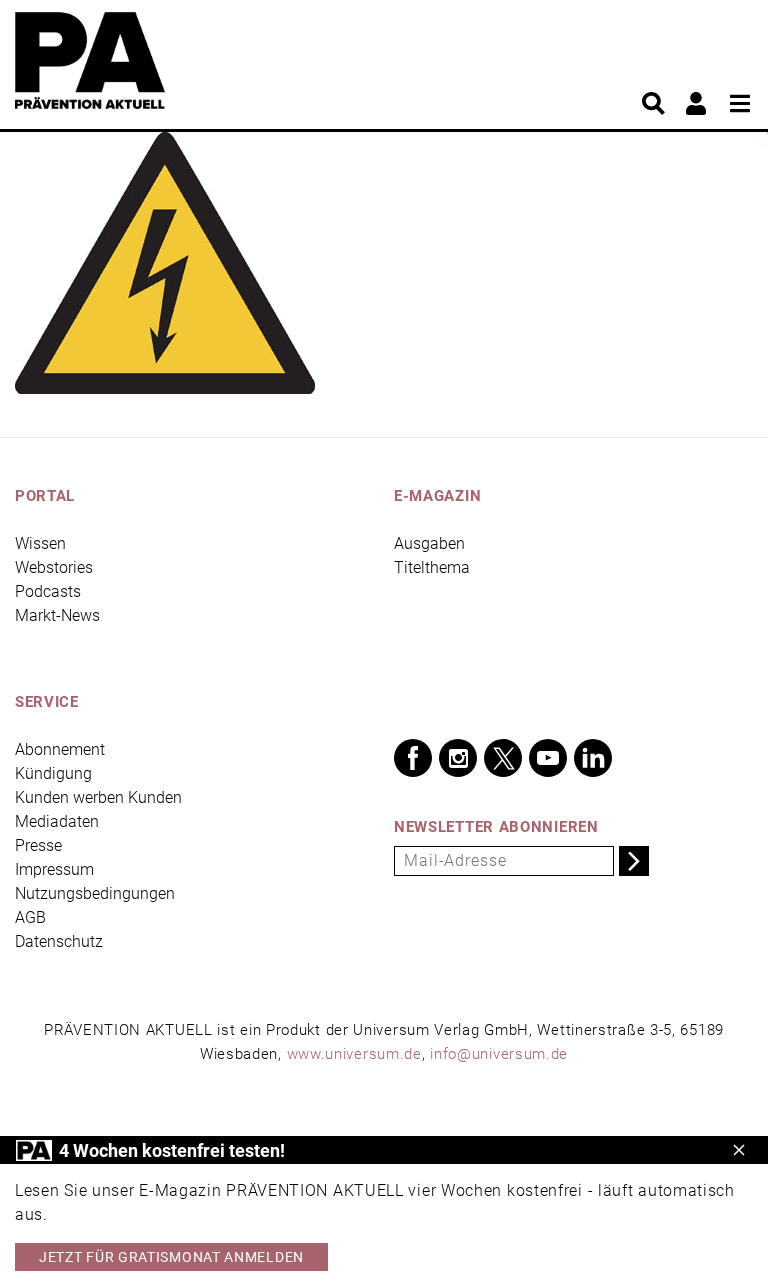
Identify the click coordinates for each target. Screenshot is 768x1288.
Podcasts (48, 591)
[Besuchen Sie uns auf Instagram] (458, 758)
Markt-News (57, 615)
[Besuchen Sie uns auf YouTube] (548, 758)
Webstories (54, 567)
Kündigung (53, 773)
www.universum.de (354, 1054)
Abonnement (60, 749)
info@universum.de (499, 1054)
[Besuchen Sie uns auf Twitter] (503, 758)
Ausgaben (429, 543)
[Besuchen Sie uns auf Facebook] (413, 758)
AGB (30, 917)
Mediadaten (57, 821)
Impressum (54, 869)
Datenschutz (59, 941)
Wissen (40, 543)
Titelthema (432, 567)
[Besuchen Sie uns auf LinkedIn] (593, 758)
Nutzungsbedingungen (95, 893)
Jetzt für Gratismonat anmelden (171, 1257)
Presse (38, 845)
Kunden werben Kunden (98, 797)
